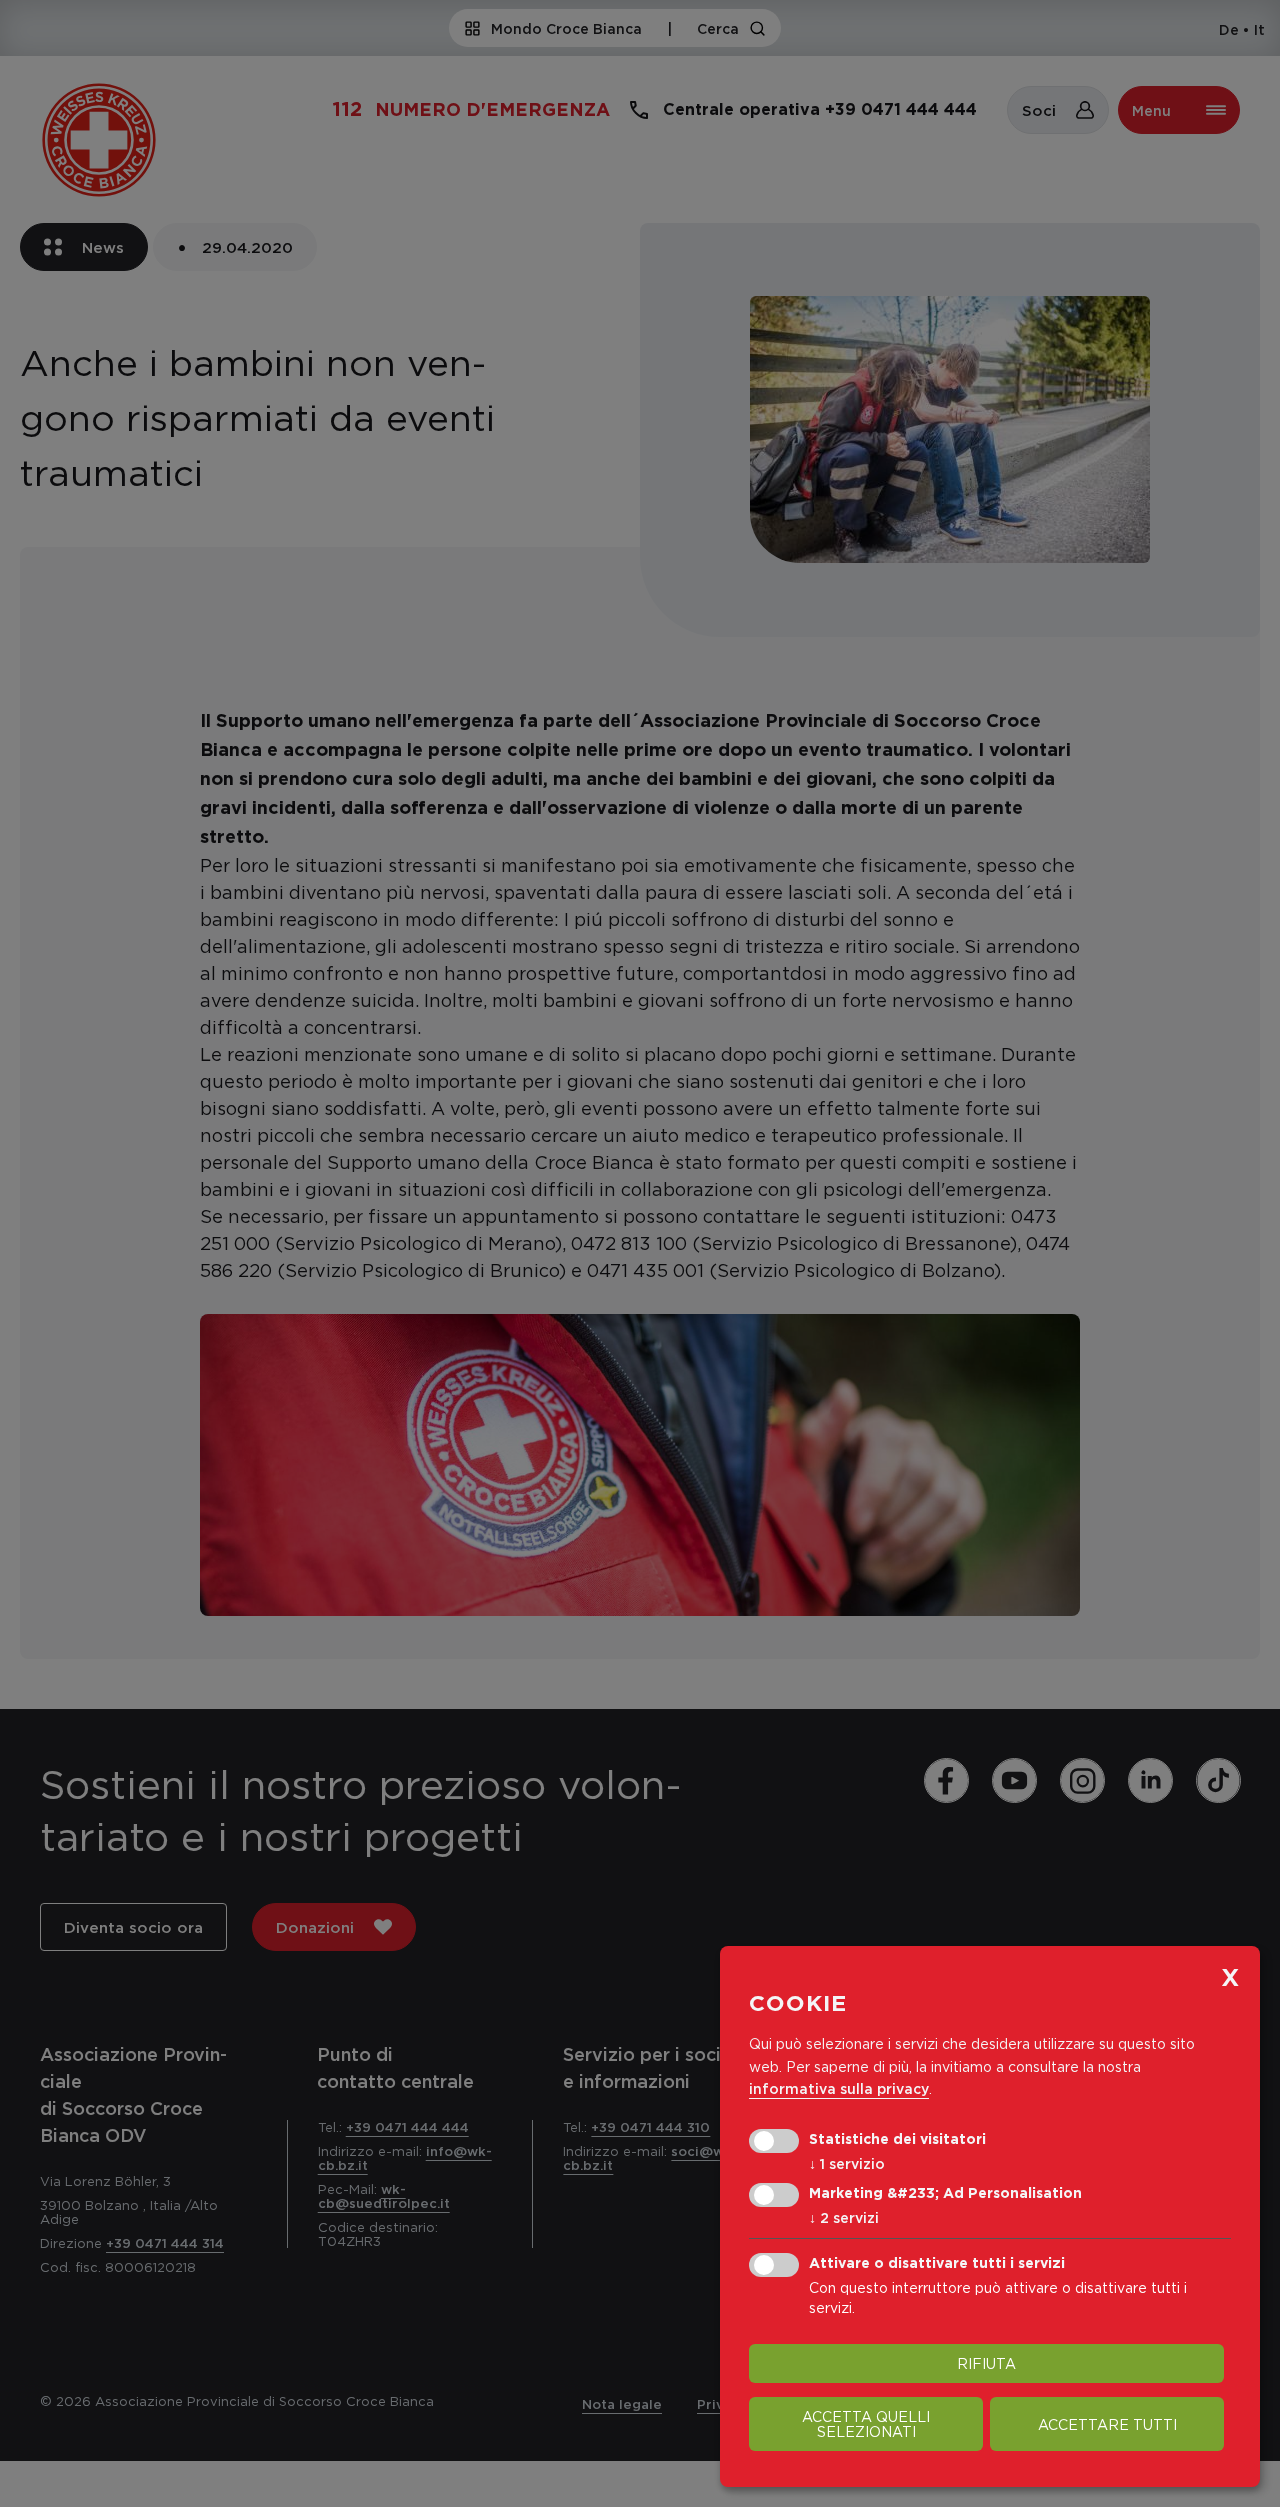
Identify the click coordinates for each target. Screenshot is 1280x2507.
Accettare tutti (1107, 2424)
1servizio (847, 2163)
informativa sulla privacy (839, 2088)
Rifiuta (986, 2363)
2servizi (844, 2217)
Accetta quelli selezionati (866, 2424)
